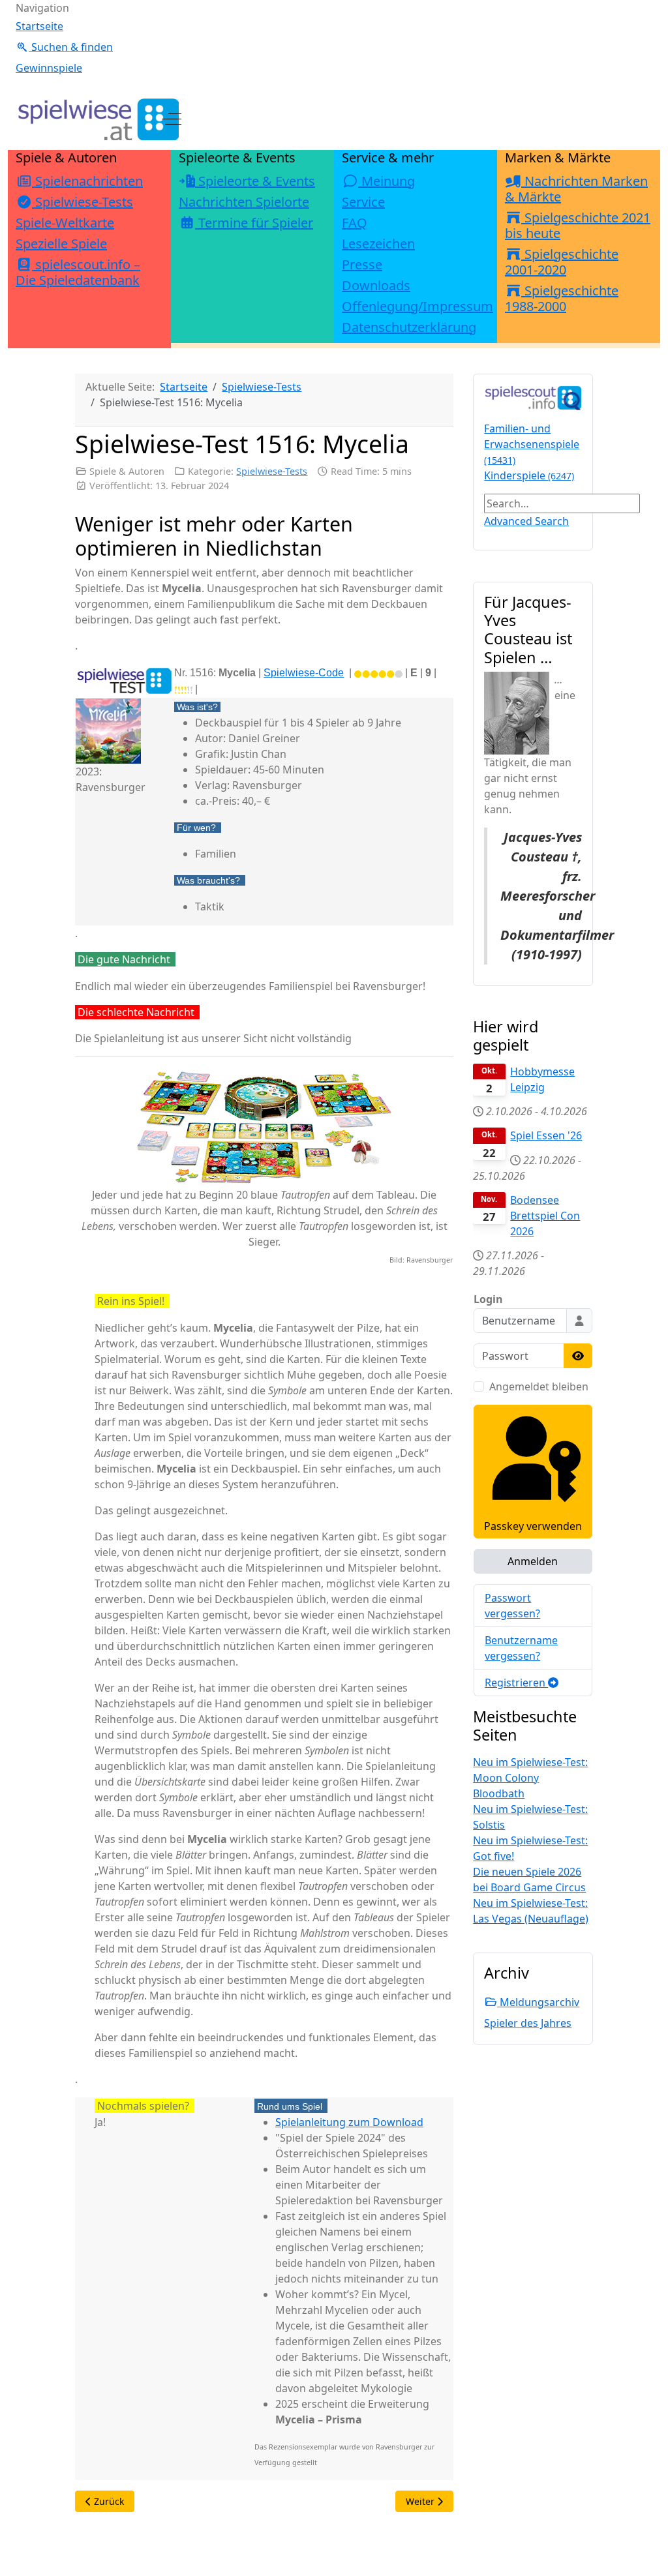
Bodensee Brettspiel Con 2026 (545, 1216)
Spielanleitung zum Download (349, 2122)
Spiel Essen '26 (546, 1135)
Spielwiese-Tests (272, 471)
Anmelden (533, 1561)
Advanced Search (526, 521)
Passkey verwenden (533, 1526)
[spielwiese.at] (97, 119)
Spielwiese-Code (304, 673)
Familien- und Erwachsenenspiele (532, 444)
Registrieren (516, 1683)
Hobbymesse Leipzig (542, 1079)
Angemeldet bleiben (539, 1386)
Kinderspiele (529, 475)
